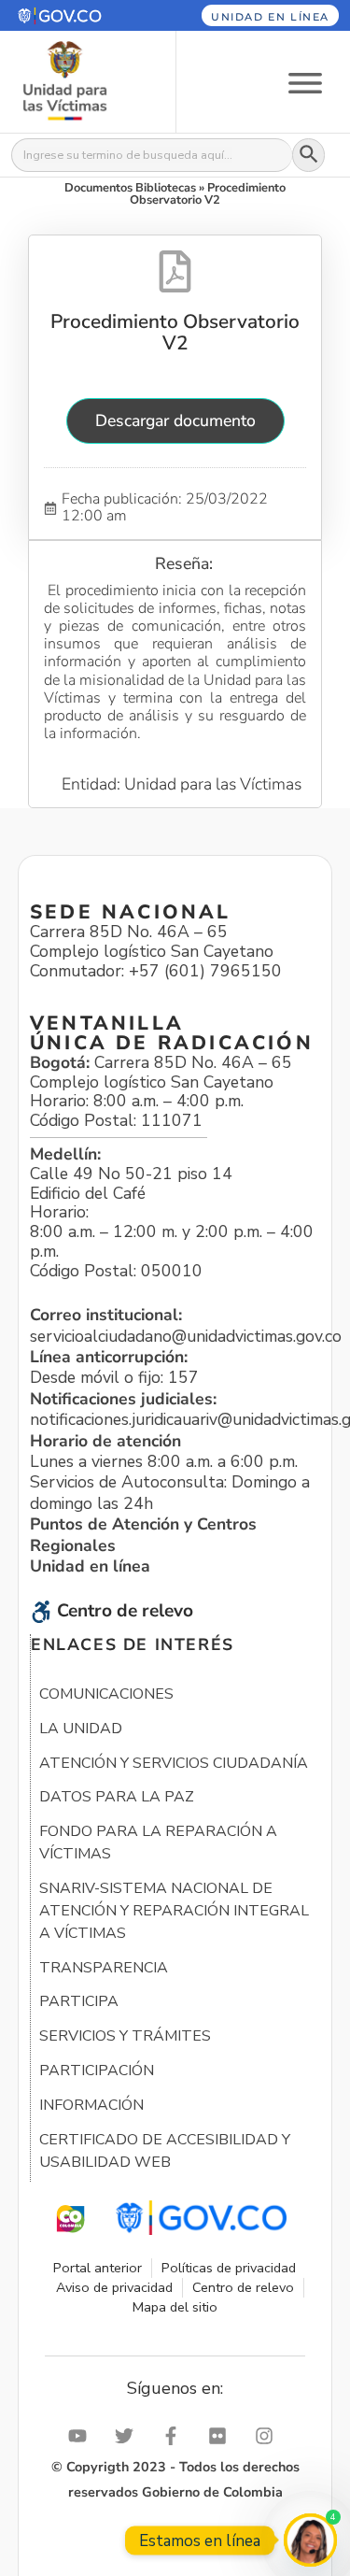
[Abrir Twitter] (129, 2436)
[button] (77, 15)
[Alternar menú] (305, 82)
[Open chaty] (310, 2540)
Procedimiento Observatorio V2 (175, 332)
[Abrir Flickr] (222, 2436)
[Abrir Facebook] (175, 2436)
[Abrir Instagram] (269, 2436)
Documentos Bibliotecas (130, 188)
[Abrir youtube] (82, 2436)
